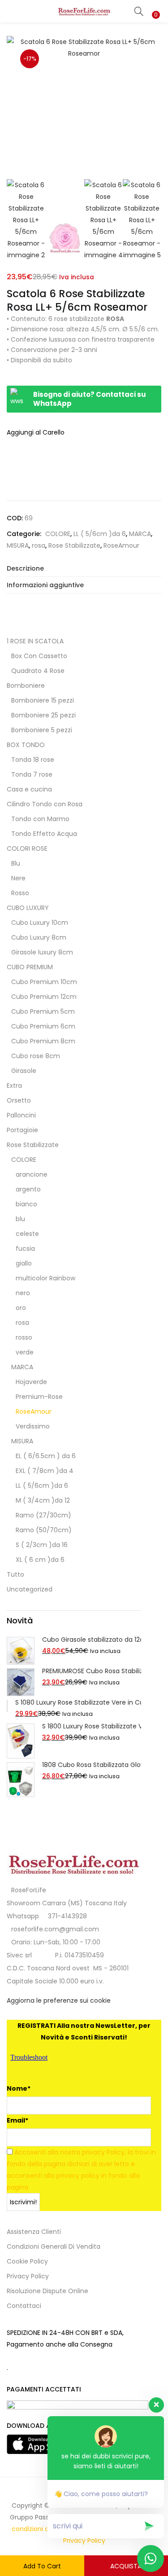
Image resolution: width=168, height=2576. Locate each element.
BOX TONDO (26, 745)
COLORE (58, 534)
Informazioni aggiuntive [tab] (45, 585)
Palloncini (21, 1115)
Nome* (19, 2088)
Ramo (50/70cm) (44, 1530)
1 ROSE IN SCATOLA (35, 641)
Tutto (15, 1574)
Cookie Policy (27, 2261)
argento (28, 1189)
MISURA (18, 545)
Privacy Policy (28, 2276)
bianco (26, 1204)
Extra (14, 1086)
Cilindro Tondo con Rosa (45, 804)
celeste (27, 1234)
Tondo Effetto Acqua (44, 834)
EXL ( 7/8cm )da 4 (45, 1471)
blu (20, 1219)
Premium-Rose (39, 1397)
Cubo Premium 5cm (43, 1011)
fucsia (25, 1248)
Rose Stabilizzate (74, 545)
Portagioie (22, 1130)
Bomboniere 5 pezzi (42, 730)
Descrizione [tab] (25, 568)
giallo (24, 1263)
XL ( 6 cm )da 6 (40, 1560)
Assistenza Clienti (34, 2232)
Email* (17, 2120)
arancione (32, 1174)
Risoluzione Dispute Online (47, 2291)
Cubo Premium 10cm (44, 982)
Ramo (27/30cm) (43, 1515)
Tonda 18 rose (33, 760)
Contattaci (24, 2306)
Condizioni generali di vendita (54, 2246)
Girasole (24, 1071)
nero (23, 1293)
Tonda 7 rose (32, 774)
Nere (18, 878)
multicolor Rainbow (45, 1278)
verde (25, 1352)
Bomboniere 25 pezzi (43, 715)
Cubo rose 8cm (36, 1056)
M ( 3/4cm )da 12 (43, 1500)
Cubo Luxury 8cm (39, 937)
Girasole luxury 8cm (42, 952)
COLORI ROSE (27, 848)
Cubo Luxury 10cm (40, 923)
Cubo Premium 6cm (43, 1026)
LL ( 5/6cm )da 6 (100, 534)
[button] (155, 6)
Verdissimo (33, 1426)
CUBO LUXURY (28, 908)
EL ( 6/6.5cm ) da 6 (46, 1456)
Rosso (20, 893)
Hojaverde (31, 1382)
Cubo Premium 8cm (43, 1041)
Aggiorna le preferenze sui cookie (59, 2000)
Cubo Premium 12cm (44, 997)
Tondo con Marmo (40, 819)
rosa (39, 545)
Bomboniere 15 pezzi (43, 700)
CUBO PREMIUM (30, 967)
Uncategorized (30, 1589)
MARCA (140, 534)
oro (21, 1308)
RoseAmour (121, 545)
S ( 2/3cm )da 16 (42, 1545)
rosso (24, 1337)
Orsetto (19, 1100)
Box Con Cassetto (39, 656)
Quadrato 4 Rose (38, 671)
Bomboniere (26, 686)
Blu (16, 863)
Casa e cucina (29, 789)
